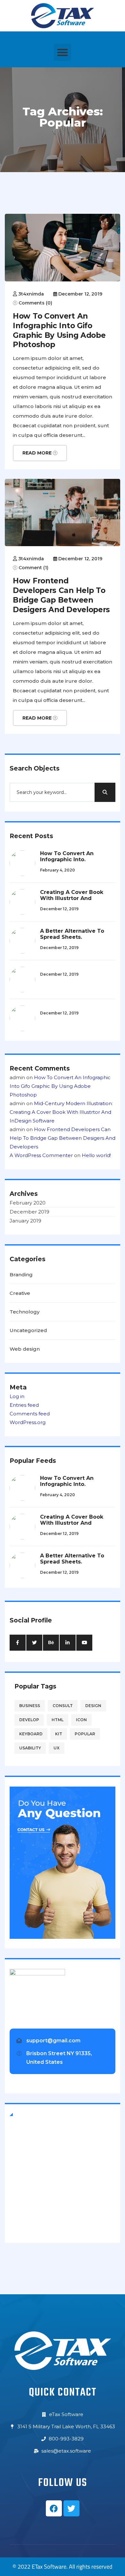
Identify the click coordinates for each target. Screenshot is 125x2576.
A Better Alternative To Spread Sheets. (72, 934)
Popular (85, 1734)
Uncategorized (28, 1330)
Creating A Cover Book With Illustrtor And (72, 895)
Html (58, 1720)
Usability (30, 1748)
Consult (63, 1706)
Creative (20, 1293)
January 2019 (25, 1221)
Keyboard (31, 1734)
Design (93, 1706)
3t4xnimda (31, 294)
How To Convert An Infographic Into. (67, 856)
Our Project (28, 2219)
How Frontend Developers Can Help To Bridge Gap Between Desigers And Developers (61, 595)
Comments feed (30, 1414)
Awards (23, 2197)
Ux (57, 1748)
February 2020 (28, 1203)
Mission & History (35, 2163)
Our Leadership (33, 2174)
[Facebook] (54, 2508)
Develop (29, 1720)
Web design (25, 1349)
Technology (25, 1312)
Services (25, 2208)
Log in (17, 1396)
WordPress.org (28, 1422)
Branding (21, 1275)
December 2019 (29, 1212)
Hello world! (96, 1155)
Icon (81, 1720)
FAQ (20, 2186)
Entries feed (24, 1405)
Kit (59, 1734)
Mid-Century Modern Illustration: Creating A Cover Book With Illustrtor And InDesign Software (61, 1112)
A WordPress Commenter (41, 1155)
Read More (38, 453)
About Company (33, 2141)
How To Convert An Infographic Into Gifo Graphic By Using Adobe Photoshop (59, 330)
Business (30, 1706)
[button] (63, 52)
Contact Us (28, 2152)
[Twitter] (71, 2508)
